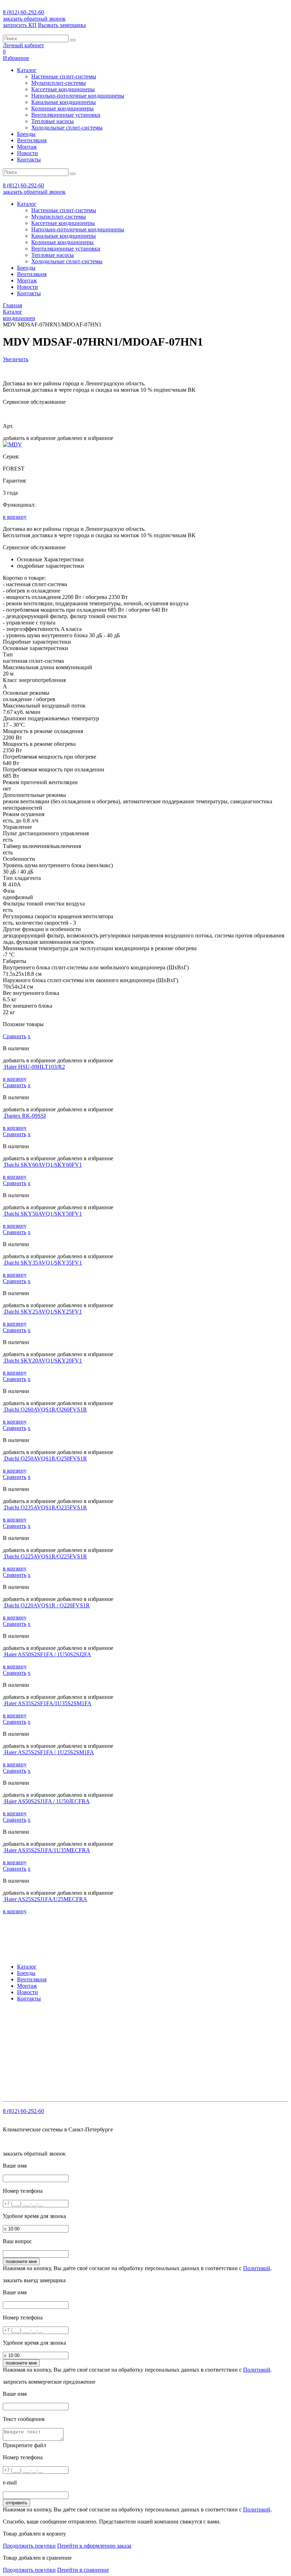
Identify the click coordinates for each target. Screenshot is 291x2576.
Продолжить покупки (29, 2546)
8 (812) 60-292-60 (23, 12)
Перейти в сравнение (83, 2570)
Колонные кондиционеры (62, 108)
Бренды (26, 134)
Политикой (257, 2268)
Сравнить (15, 1036)
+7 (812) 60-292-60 (48, 2024)
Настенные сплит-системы (64, 76)
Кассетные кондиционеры (63, 89)
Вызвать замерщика (62, 25)
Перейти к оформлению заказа (94, 2546)
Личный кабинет (23, 45)
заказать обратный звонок (34, 19)
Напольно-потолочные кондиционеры (78, 96)
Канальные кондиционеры (64, 102)
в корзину (15, 517)
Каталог (27, 70)
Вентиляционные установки (66, 115)
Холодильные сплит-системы (67, 128)
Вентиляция (32, 140)
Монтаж (27, 147)
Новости (28, 153)
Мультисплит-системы (59, 83)
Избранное (16, 58)
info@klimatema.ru (76, 2031)
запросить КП (20, 25)
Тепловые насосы (53, 121)
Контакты (29, 159)
